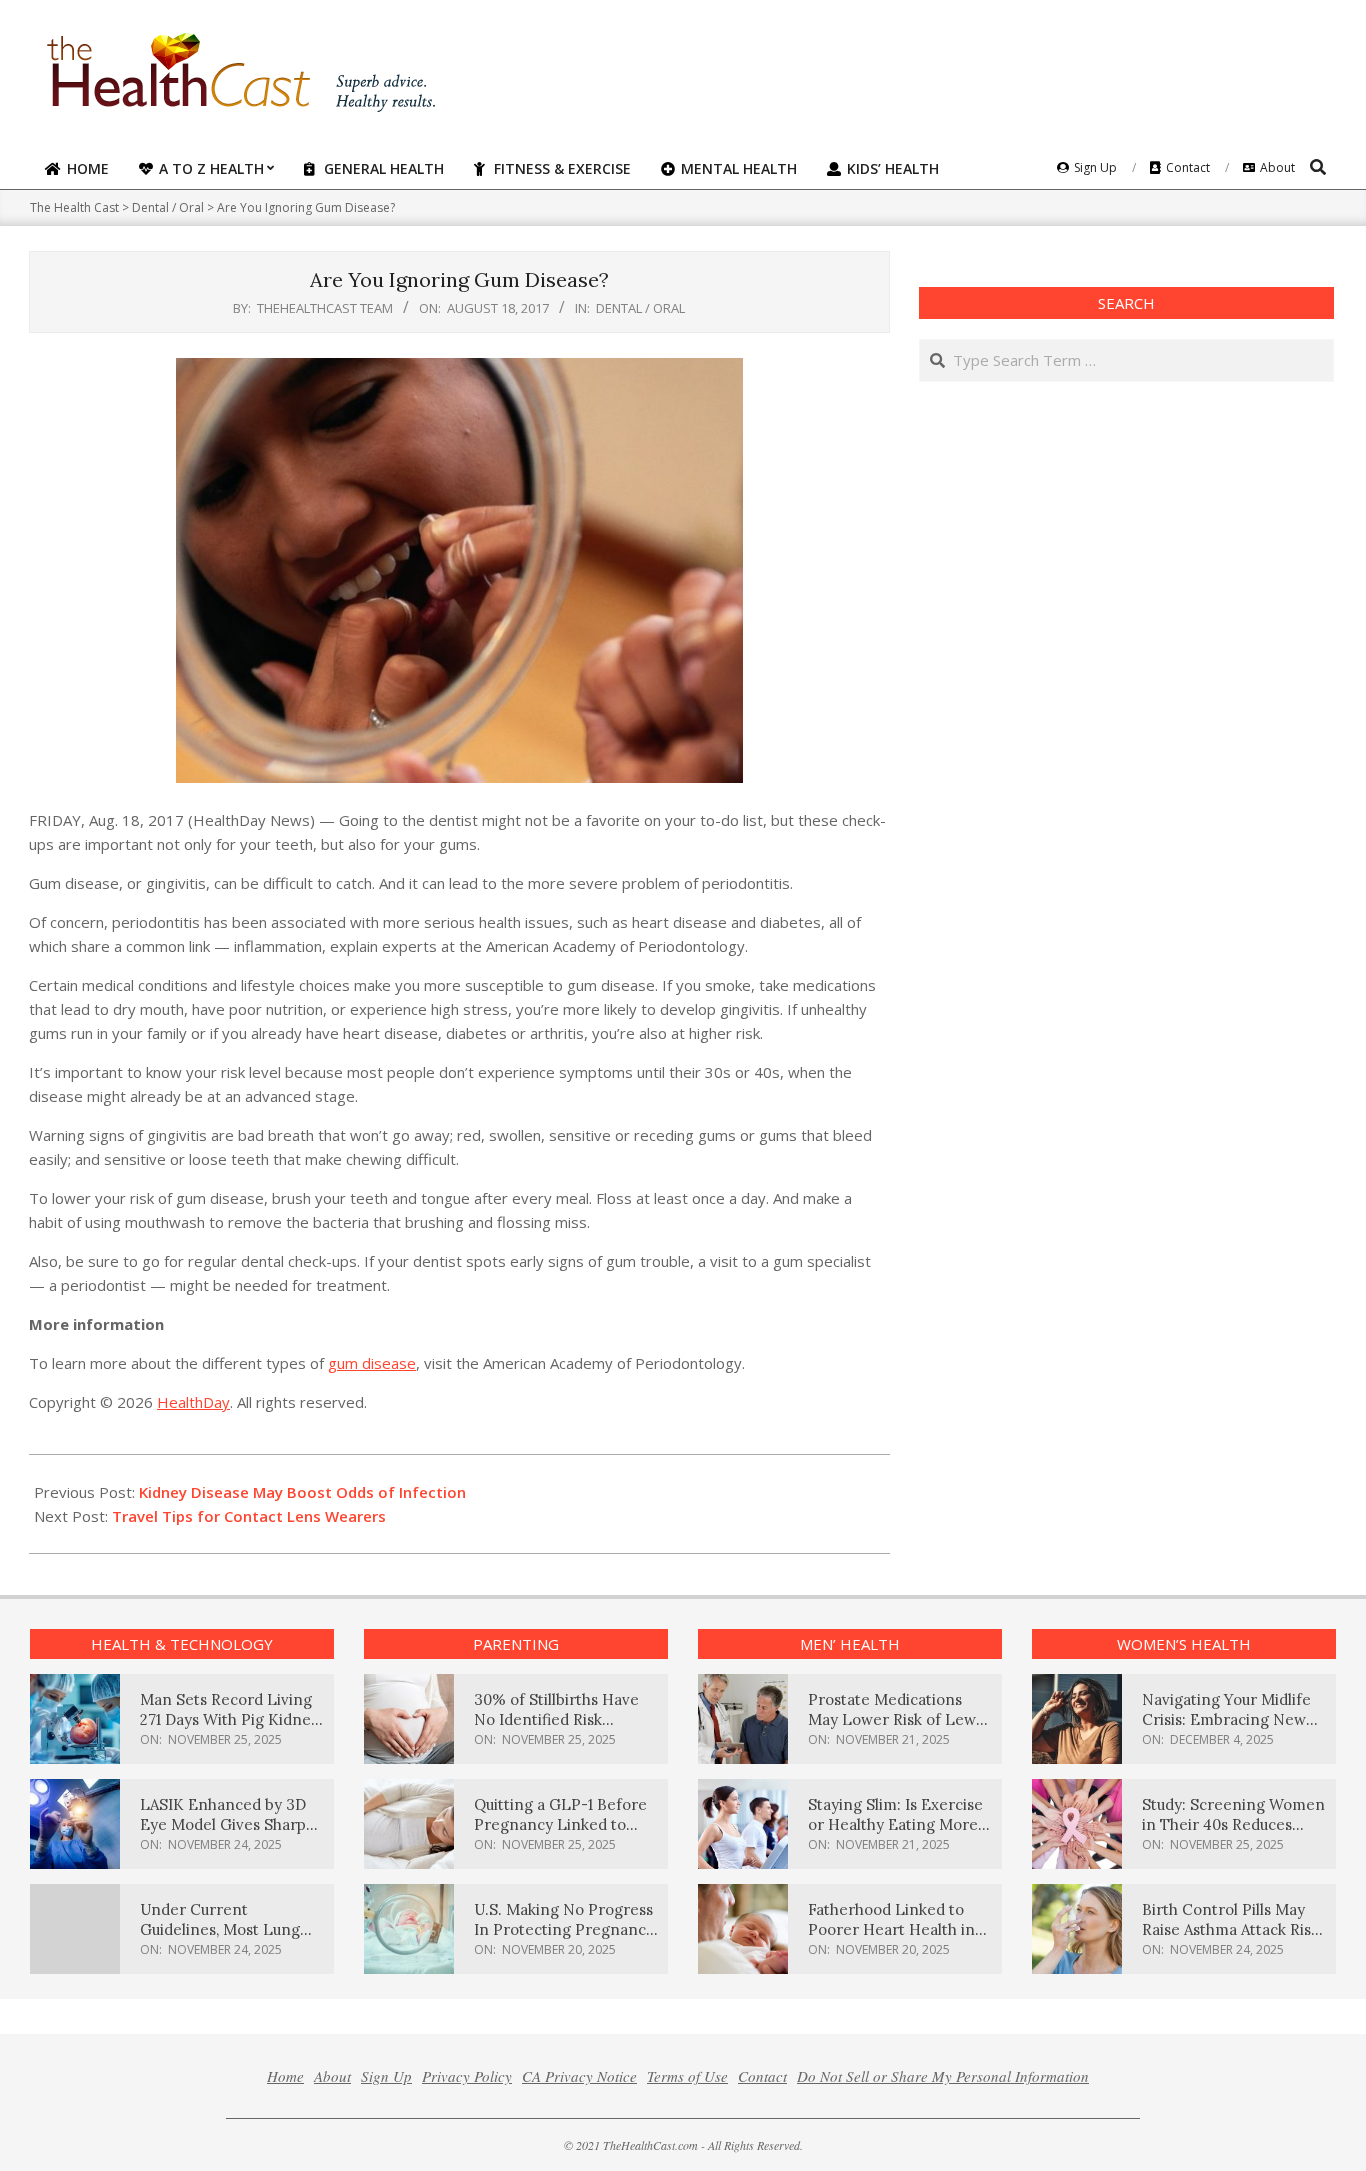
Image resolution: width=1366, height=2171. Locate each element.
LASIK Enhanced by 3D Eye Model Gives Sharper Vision (231, 1824)
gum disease (372, 1363)
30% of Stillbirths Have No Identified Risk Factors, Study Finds (556, 1719)
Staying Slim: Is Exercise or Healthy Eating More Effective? (895, 1824)
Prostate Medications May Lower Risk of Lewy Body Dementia (896, 1719)
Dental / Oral (640, 308)
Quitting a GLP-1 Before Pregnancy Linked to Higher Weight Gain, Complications (560, 1834)
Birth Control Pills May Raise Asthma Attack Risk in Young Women (1230, 1929)
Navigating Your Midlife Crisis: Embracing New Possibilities (1226, 1719)
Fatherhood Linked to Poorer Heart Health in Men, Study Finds (891, 1929)
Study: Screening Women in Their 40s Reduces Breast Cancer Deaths (1233, 1824)
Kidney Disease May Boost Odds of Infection (302, 1492)
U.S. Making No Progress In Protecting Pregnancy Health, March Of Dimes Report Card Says (564, 1939)
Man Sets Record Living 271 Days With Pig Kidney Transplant (229, 1719)
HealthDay (193, 1402)
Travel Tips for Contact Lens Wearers (249, 1516)
